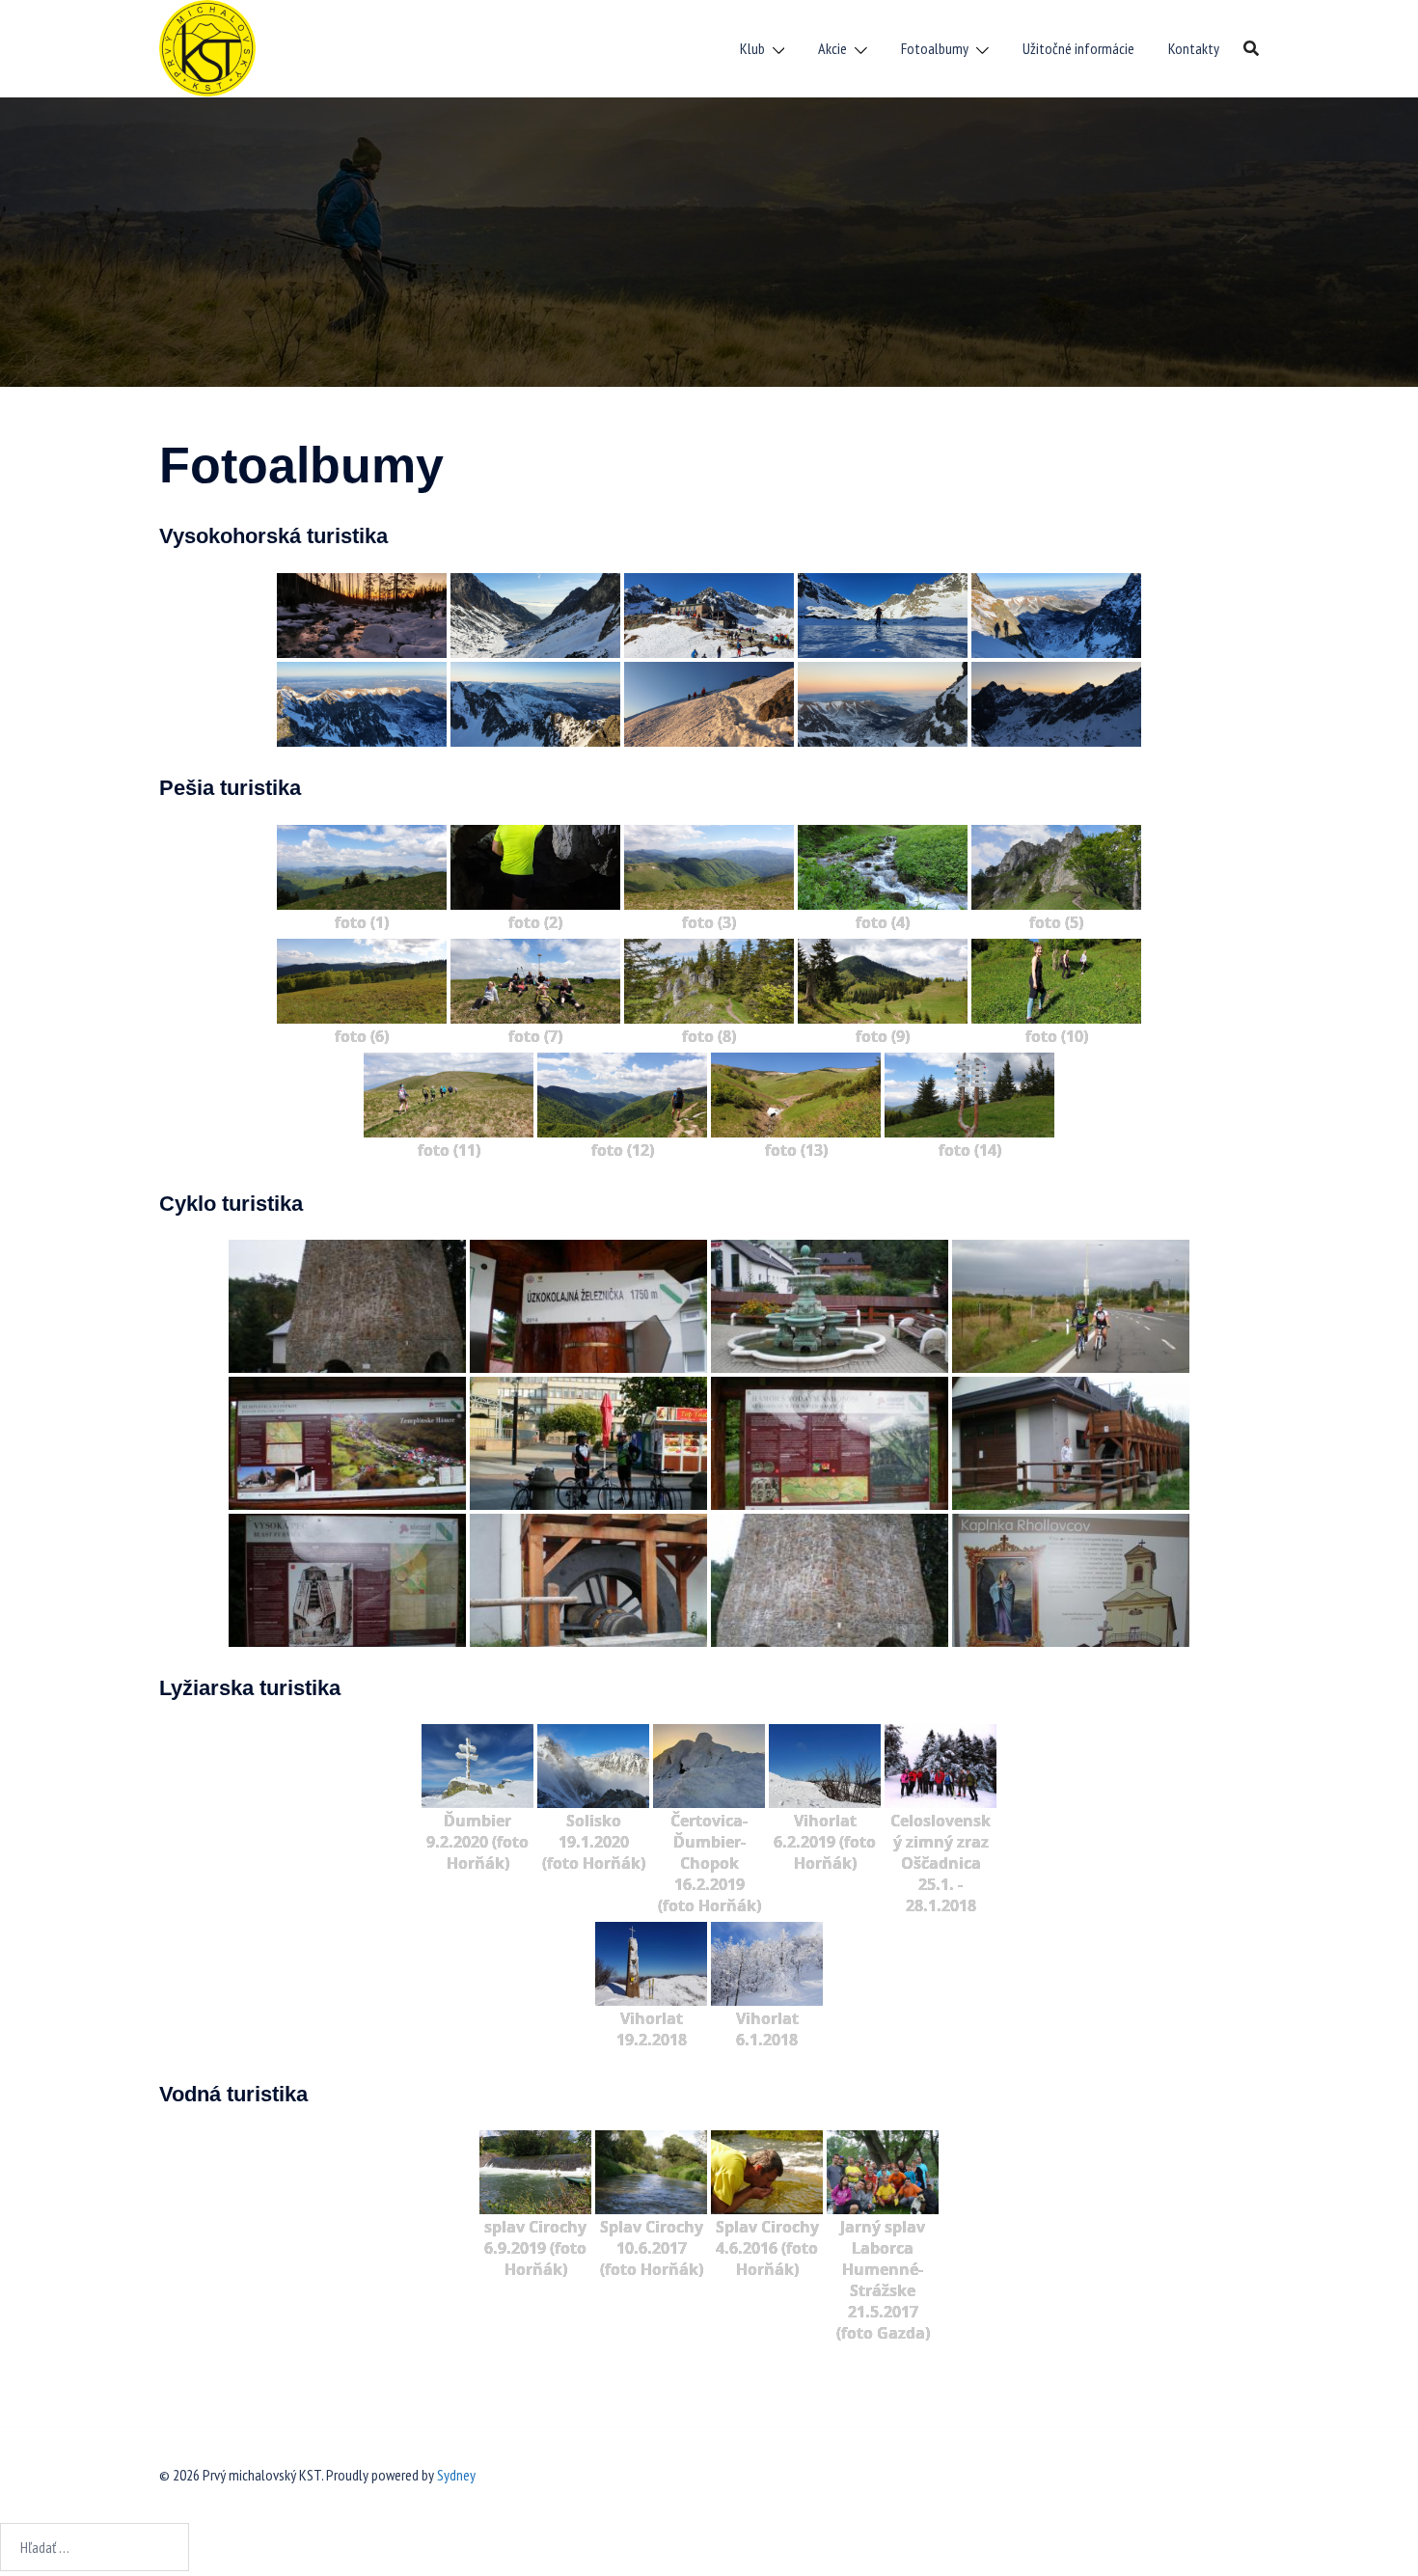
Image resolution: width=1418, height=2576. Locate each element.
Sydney (456, 2475)
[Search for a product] (1251, 48)
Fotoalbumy (935, 48)
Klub (752, 48)
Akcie (832, 48)
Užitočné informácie (1078, 48)
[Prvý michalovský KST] (207, 46)
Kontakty (1194, 48)
